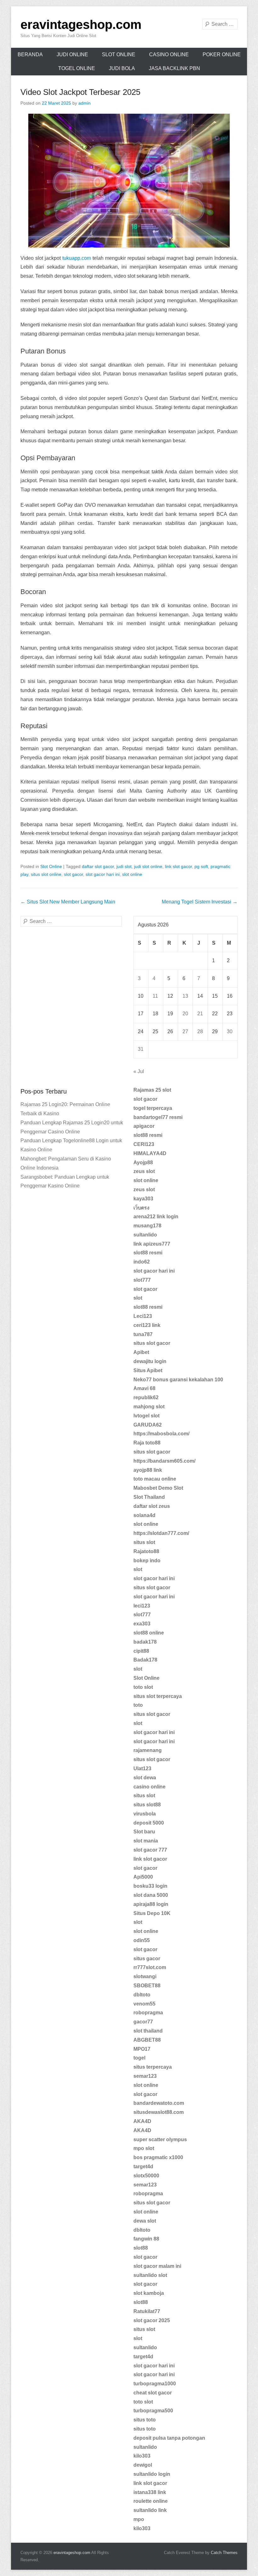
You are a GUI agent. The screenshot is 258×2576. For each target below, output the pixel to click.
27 (185, 1031)
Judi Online (72, 55)
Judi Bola (122, 68)
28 (200, 1031)
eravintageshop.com (81, 25)
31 (141, 1049)
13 (185, 996)
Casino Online (169, 55)
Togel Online (77, 68)
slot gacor (73, 874)
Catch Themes (224, 2553)
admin (84, 103)
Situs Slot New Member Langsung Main (68, 902)
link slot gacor (178, 866)
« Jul (139, 1071)
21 (200, 1014)
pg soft (201, 866)
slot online (132, 874)
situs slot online (46, 874)
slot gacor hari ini (103, 874)
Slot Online (119, 55)
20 (185, 1014)
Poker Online (222, 55)
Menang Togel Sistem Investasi (200, 902)
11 (155, 996)
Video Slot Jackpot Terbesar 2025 (80, 92)
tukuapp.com (77, 258)
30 (230, 1031)
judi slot (124, 866)
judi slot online (148, 866)
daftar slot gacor (98, 866)
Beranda (30, 55)
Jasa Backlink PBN (174, 68)
